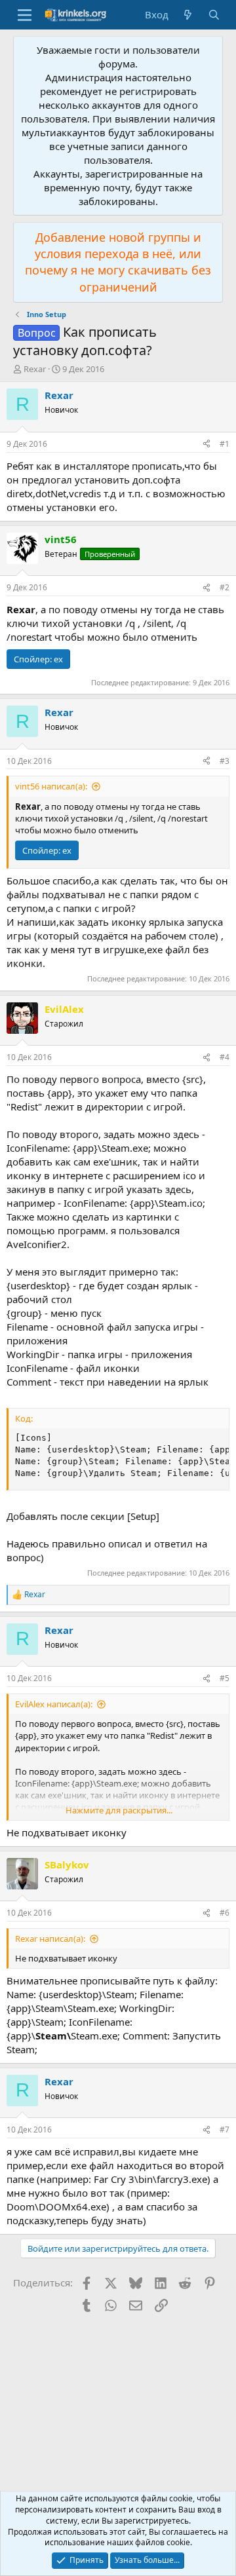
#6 (225, 1913)
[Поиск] (214, 15)
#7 (225, 2130)
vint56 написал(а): (51, 786)
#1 (225, 444)
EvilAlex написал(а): (54, 1704)
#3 (225, 761)
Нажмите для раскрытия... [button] (119, 1810)
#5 (225, 1678)
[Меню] (25, 15)
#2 (225, 587)
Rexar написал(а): (50, 1939)
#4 (225, 1057)
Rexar (35, 369)
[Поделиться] (206, 445)
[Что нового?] (188, 15)
